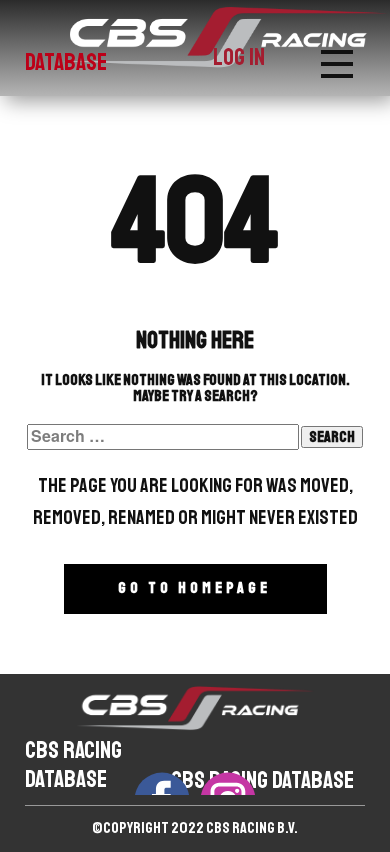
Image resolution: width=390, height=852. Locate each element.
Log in (239, 57)
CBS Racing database (73, 764)
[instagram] (228, 783)
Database (66, 62)
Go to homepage (194, 588)
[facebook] (162, 783)
